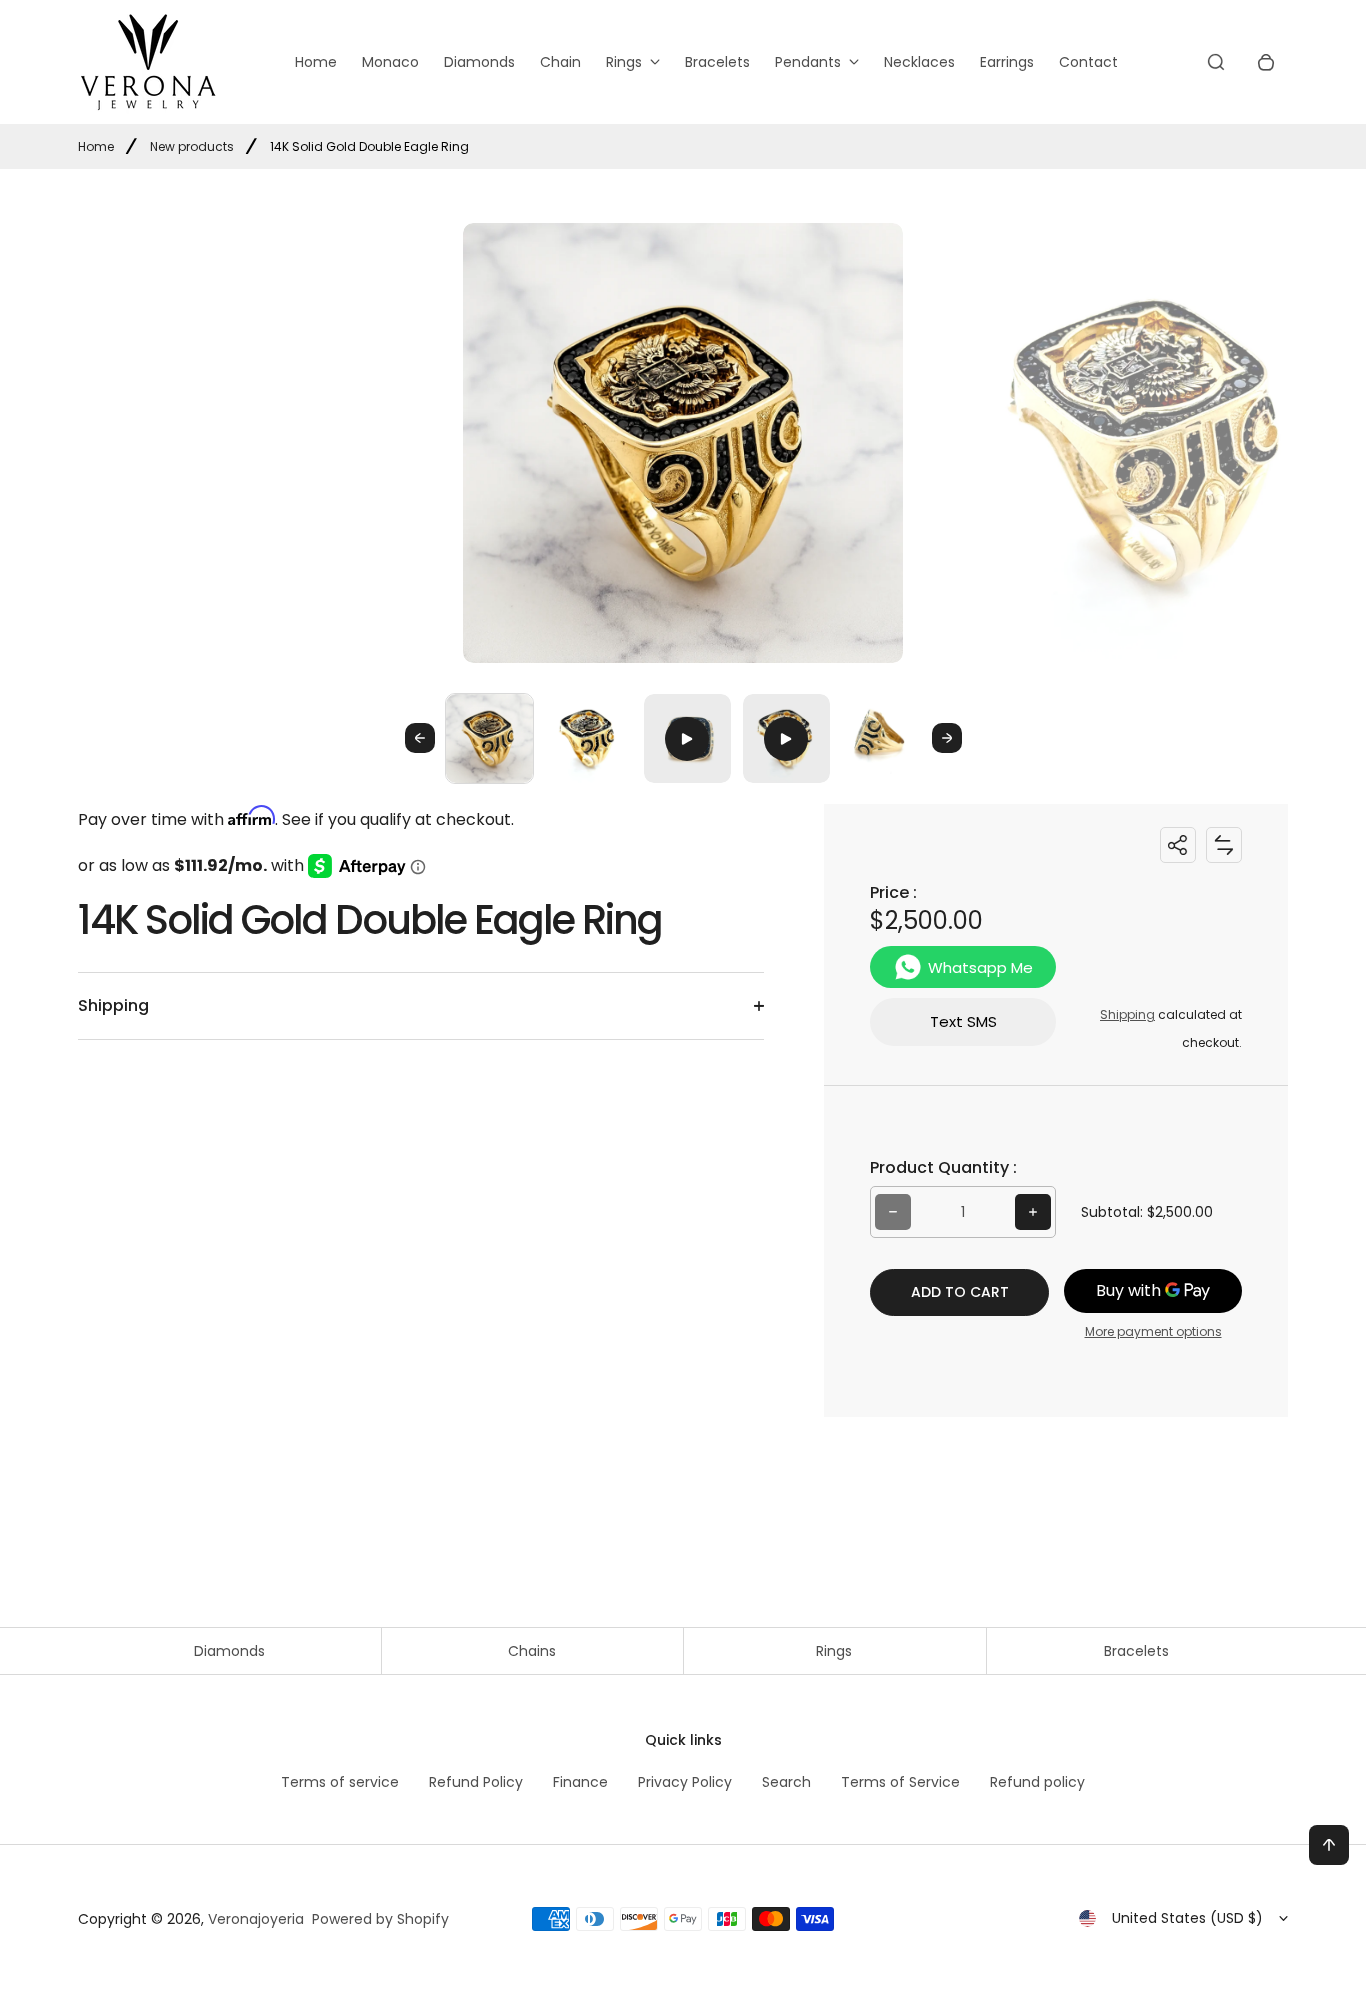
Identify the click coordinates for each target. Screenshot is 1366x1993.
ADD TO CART (960, 1292)
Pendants (808, 62)
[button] (489, 737)
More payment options (1153, 1331)
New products (192, 146)
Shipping (1127, 1014)
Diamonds (479, 62)
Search (786, 1782)
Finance (580, 1782)
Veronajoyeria (256, 1919)
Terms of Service (900, 1782)
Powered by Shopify (380, 1919)
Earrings (1007, 62)
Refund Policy (476, 1782)
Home (316, 62)
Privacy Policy (685, 1782)
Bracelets (717, 62)
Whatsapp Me (980, 967)
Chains (532, 1651)
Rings (624, 62)
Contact (1088, 62)
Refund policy (1037, 1782)
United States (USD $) (1187, 1918)
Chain (560, 62)
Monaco (390, 62)
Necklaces (919, 62)
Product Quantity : (943, 1167)
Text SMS (963, 1021)
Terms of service (340, 1782)
